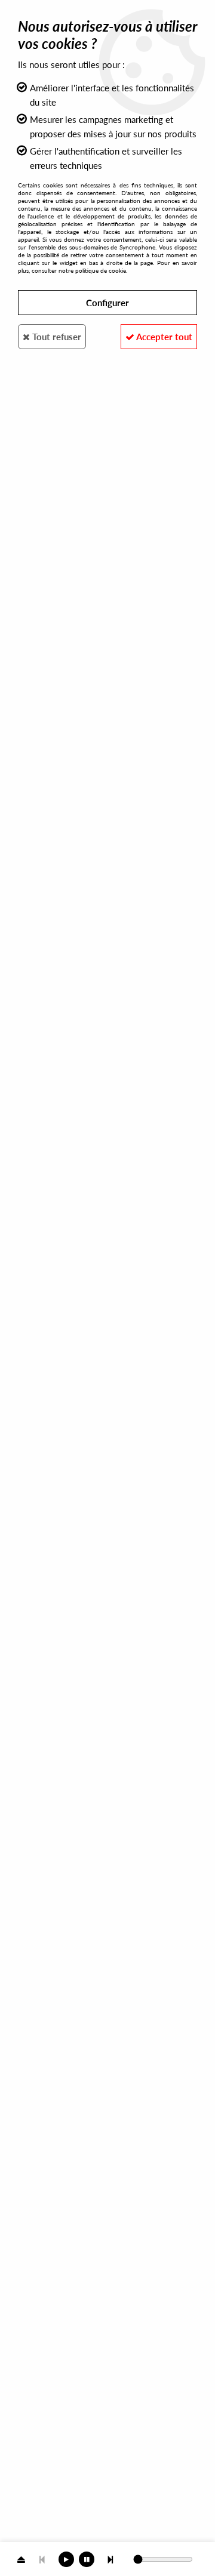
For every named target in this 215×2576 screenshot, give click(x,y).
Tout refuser (56, 337)
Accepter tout (163, 337)
